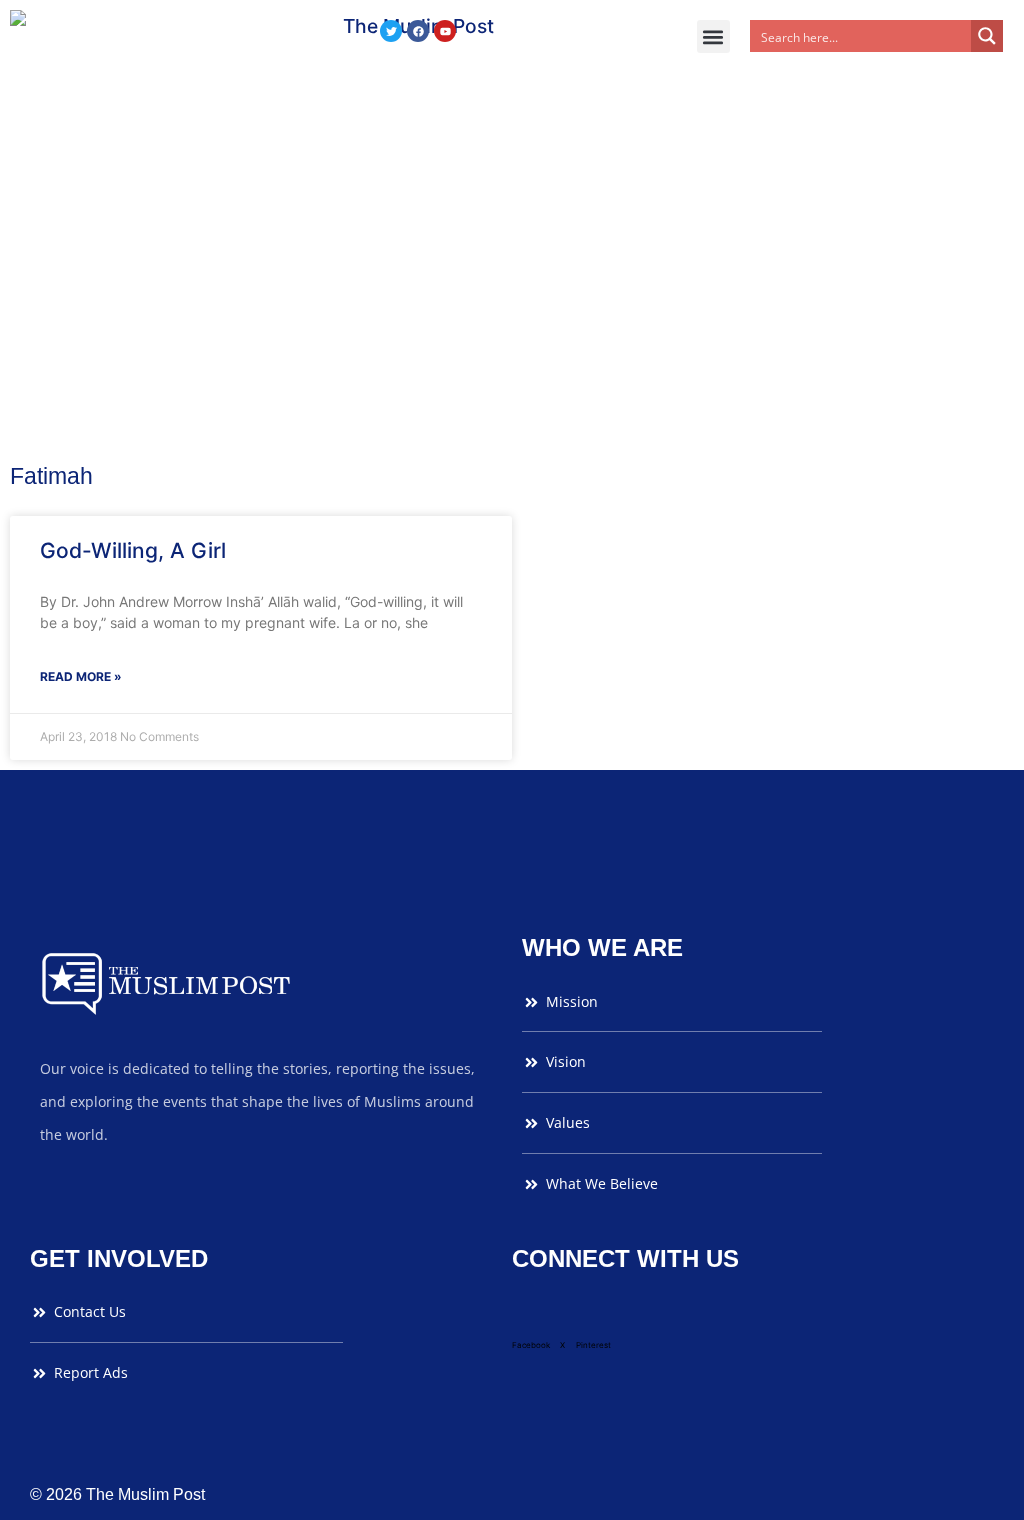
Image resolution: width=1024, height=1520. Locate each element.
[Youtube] (445, 31)
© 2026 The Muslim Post (117, 1494)
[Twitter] (391, 31)
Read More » (81, 676)
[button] (713, 36)
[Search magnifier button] (987, 36)
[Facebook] (418, 31)
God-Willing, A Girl (133, 550)
